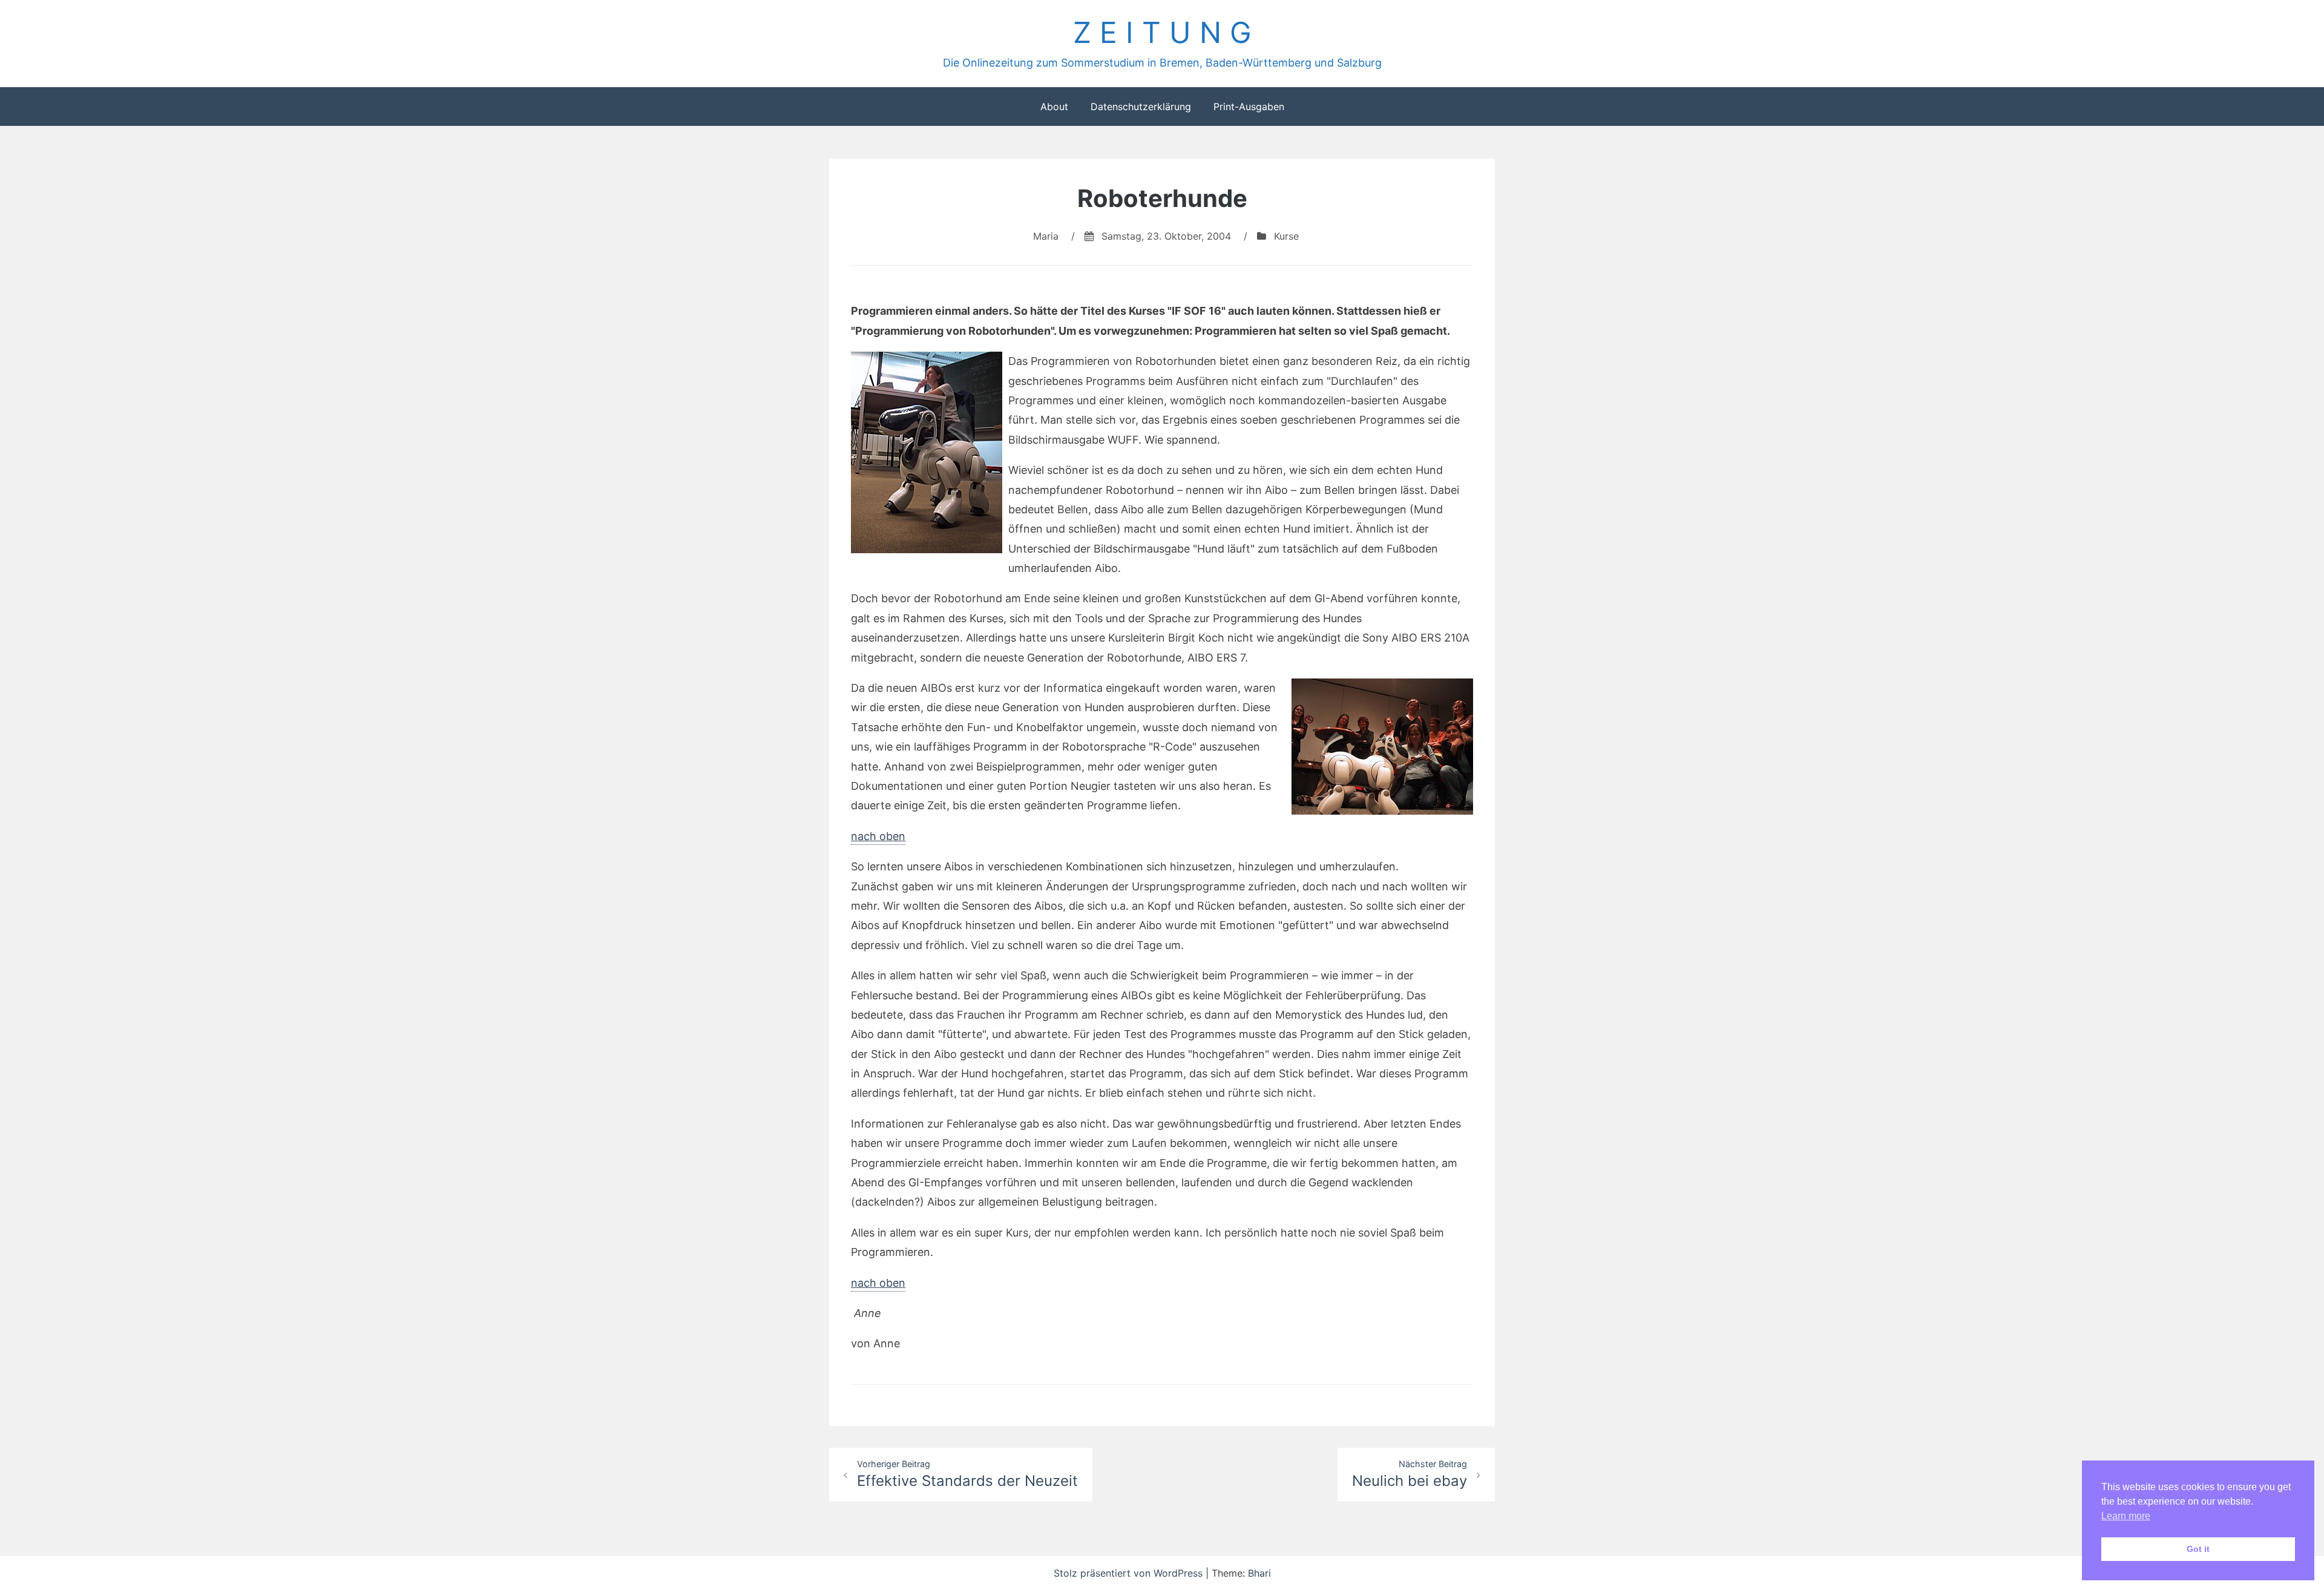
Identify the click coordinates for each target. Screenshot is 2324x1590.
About (1054, 107)
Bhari (1259, 1573)
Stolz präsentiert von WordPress (1130, 1573)
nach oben (878, 836)
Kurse (1286, 236)
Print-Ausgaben (1249, 107)
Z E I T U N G (1162, 32)
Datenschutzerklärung (1141, 107)
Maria (1046, 236)
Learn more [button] (2126, 1516)
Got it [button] (2198, 1549)
